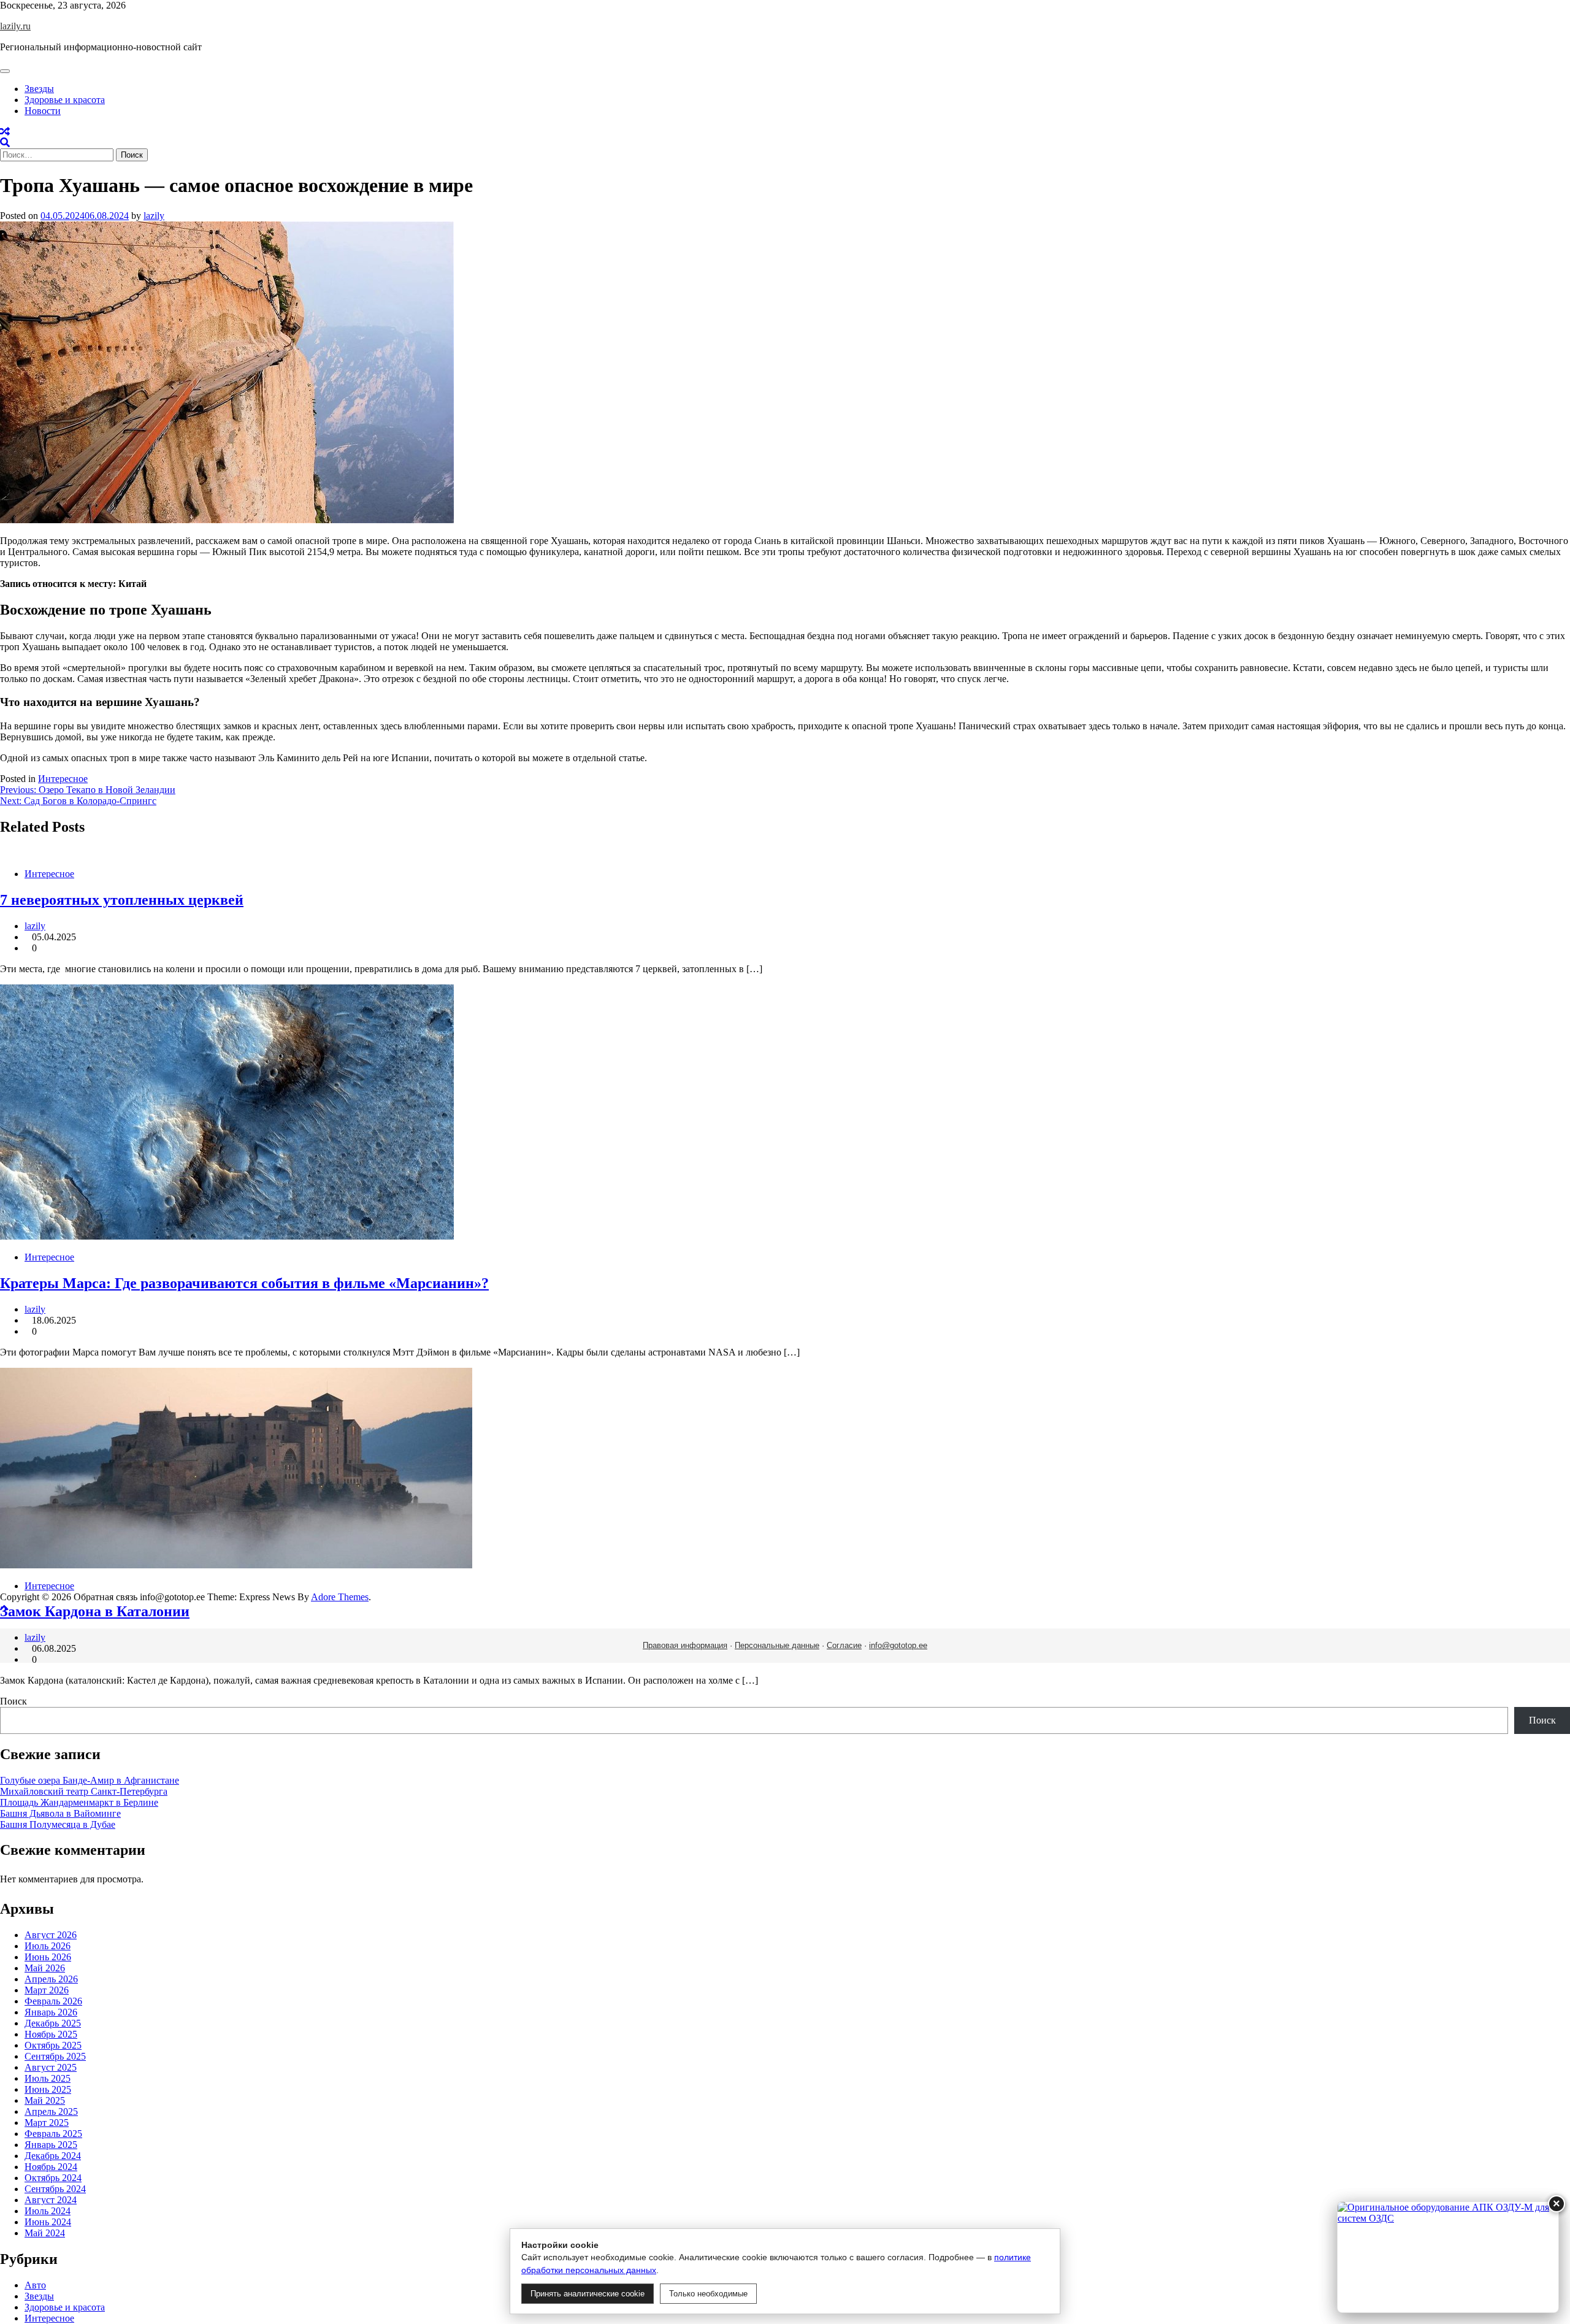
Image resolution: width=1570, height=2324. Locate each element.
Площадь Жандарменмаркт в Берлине (79, 1802)
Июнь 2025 (48, 2089)
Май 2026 (45, 1968)
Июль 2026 (48, 1946)
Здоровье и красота (65, 100)
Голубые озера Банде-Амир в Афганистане (90, 1780)
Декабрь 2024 (53, 2156)
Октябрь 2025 (53, 2045)
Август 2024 (51, 2200)
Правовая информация (685, 1645)
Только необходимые (708, 2294)
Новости (43, 111)
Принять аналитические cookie (588, 2294)
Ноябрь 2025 (51, 2034)
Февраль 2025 (53, 2134)
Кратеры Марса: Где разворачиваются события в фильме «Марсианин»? (244, 1283)
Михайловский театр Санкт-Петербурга (84, 1791)
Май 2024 (45, 2233)
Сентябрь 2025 (55, 2056)
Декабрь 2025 (53, 2023)
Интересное (63, 779)
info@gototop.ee (898, 1645)
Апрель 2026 (51, 1979)
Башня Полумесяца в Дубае (58, 1824)
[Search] (5, 143)
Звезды (39, 89)
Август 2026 (51, 1935)
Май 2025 (45, 2100)
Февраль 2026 (53, 2001)
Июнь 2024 (48, 2222)
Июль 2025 (48, 2078)
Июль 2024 (48, 2211)
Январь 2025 (51, 2145)
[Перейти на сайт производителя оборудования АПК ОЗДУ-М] (1448, 2257)
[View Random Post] (5, 132)
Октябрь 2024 (53, 2178)
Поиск (13, 1701)
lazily (154, 216)
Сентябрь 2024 (55, 2189)
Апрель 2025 (51, 2111)
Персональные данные (777, 1645)
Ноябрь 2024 (51, 2167)
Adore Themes (340, 1597)
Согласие (844, 1645)
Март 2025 (47, 2123)
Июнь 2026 (48, 1957)
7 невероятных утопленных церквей (122, 900)
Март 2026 (47, 1990)
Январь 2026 (51, 2012)
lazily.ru (15, 26)
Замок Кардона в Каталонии (95, 1611)
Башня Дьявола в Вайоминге (60, 1813)
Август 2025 (51, 2067)
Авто (35, 2285)
